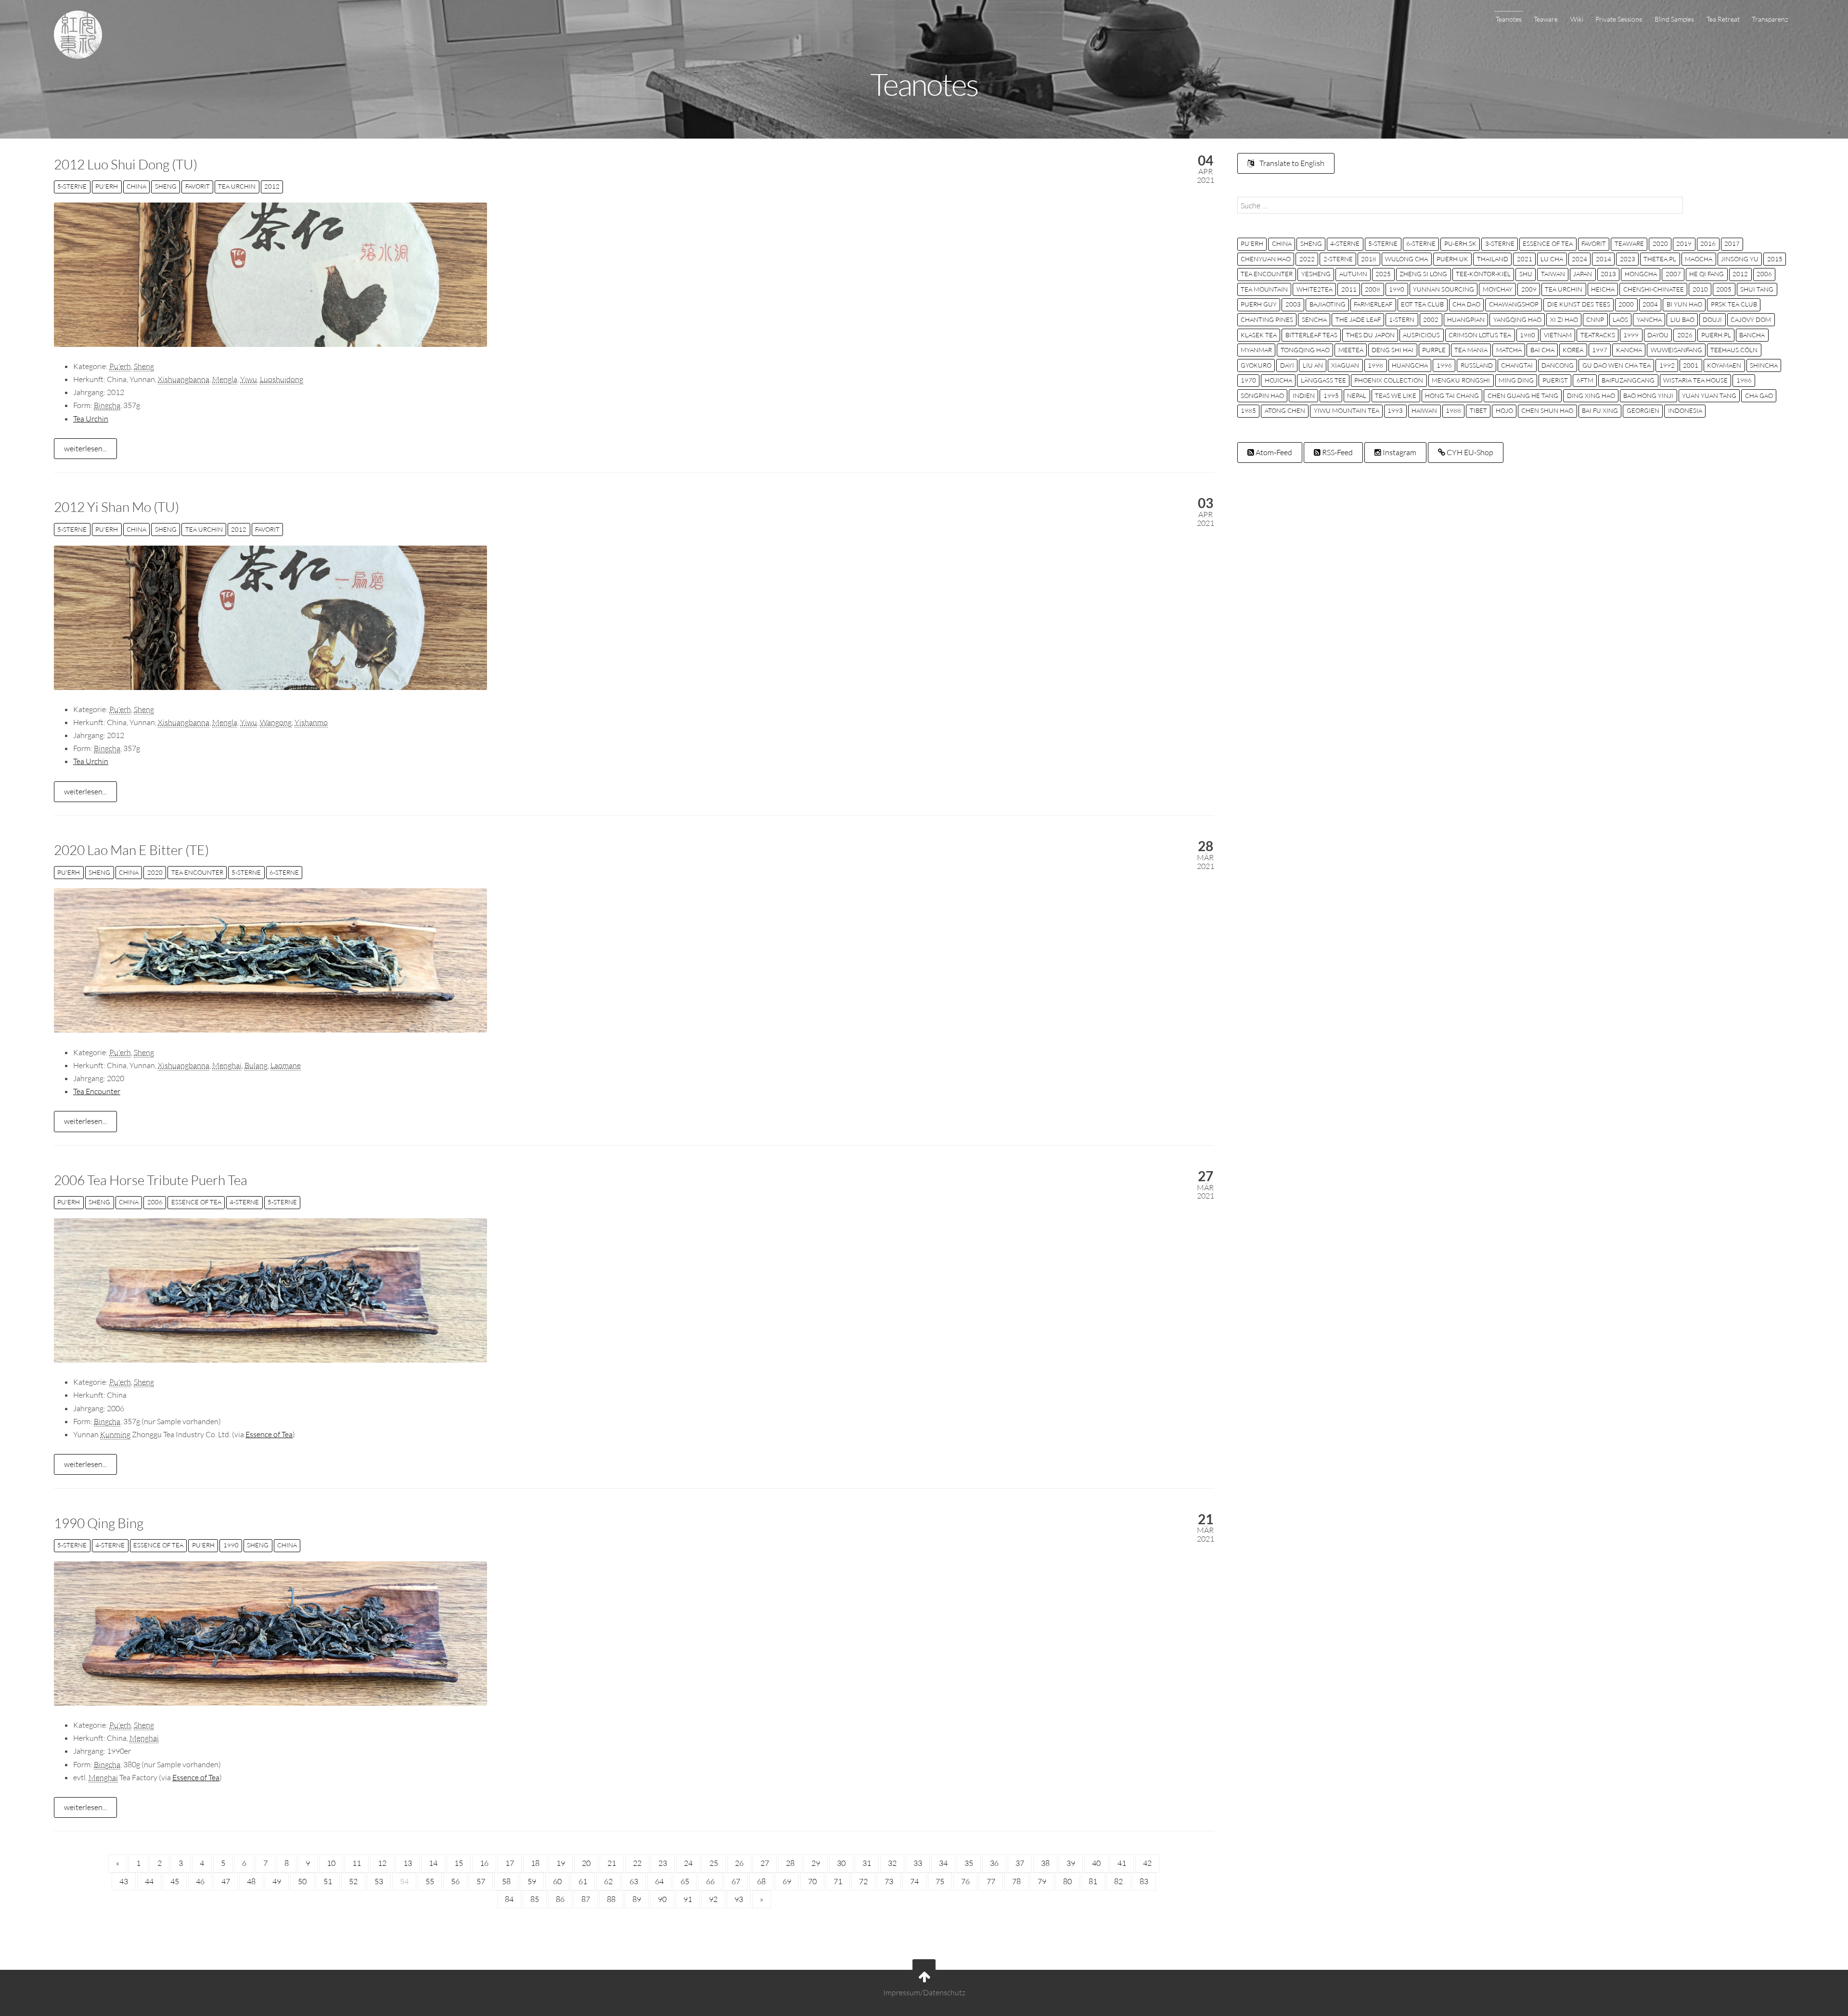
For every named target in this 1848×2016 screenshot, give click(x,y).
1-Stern (1402, 319)
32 (892, 1863)
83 (1144, 1881)
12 (382, 1863)
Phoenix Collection (1389, 380)
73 (889, 1881)
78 (1016, 1881)
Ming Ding (1516, 380)
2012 (272, 186)
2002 (1431, 319)
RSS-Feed (1337, 452)
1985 (1248, 410)
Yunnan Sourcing (1444, 289)
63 (634, 1881)
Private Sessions (1619, 19)
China (136, 186)
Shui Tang (1757, 289)
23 (663, 1863)
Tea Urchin (237, 186)
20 (586, 1863)
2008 (1373, 289)
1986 (1744, 380)
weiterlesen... (85, 448)
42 (1147, 1863)
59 (532, 1881)
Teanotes (1509, 19)
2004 (1650, 304)
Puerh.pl (1716, 335)
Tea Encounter (197, 872)
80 (1067, 1881)
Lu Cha (1552, 259)
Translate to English (1291, 163)
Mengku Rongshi (1461, 380)
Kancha (1629, 350)
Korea (1573, 350)
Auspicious (1421, 335)
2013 (1608, 274)
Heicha (1603, 289)
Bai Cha (1542, 350)
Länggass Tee (1323, 380)
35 (969, 1863)
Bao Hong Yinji (1648, 396)
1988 (1453, 410)
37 (1020, 1863)
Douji (1712, 319)
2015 (1775, 259)
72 (863, 1881)
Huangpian (1466, 319)
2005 (1724, 289)
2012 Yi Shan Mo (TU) (116, 507)
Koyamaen (1724, 365)
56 (455, 1881)
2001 (1691, 365)
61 (583, 1881)
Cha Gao (1759, 396)
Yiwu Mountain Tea (1347, 410)
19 (561, 1863)
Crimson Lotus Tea (1480, 335)
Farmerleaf (1373, 304)
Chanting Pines (1267, 319)
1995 (1331, 396)
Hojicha (1278, 380)
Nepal (1357, 396)
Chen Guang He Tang (1523, 396)
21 (612, 1863)
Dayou (1658, 335)
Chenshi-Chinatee (1654, 289)
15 (459, 1863)
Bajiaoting (1328, 304)
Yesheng (1316, 274)
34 (943, 1863)
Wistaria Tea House (1695, 380)
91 (688, 1899)
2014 (1604, 259)
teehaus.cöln (1734, 350)
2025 (1383, 274)
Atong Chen (1285, 410)
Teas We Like (1396, 396)
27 (765, 1863)
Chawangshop (1514, 304)
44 (149, 1881)
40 (1096, 1863)
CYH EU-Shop (1469, 452)
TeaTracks (1598, 335)
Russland (1477, 365)
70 (812, 1881)
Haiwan (1424, 410)
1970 (1248, 380)
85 (535, 1899)
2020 (155, 872)
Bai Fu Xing (1600, 410)
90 (662, 1899)
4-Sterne (244, 1202)
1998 (1375, 365)
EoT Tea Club (1422, 304)
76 (965, 1881)
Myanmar (1256, 350)
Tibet (1478, 410)
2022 (1307, 259)
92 (713, 1899)
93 (739, 1899)
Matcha (1509, 350)
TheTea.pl (1660, 259)
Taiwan (1553, 274)
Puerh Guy (1259, 304)
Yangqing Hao (1517, 319)
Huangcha (1410, 365)
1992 (1667, 365)
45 (175, 1881)
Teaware (1546, 19)
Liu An (1313, 365)
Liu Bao (1682, 319)
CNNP (1595, 319)
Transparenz (1770, 19)
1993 (1395, 410)
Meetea (1351, 350)
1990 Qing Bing (99, 1523)
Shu (1526, 274)
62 (608, 1881)
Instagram (1399, 452)
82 (1118, 1881)
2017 (1732, 243)
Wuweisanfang (1676, 350)
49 (277, 1881)
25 (714, 1863)
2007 (1673, 274)
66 (710, 1881)
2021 (1525, 259)
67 (736, 1881)
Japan (1583, 274)
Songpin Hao (1262, 396)
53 (379, 1881)
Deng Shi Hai (1392, 350)
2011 (1349, 289)
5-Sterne (72, 186)
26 (739, 1863)
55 (430, 1881)
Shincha (1764, 365)
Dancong (1558, 365)
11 (357, 1863)
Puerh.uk (1452, 259)
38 (1045, 1863)
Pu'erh (107, 186)
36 (994, 1863)
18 (535, 1863)
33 (918, 1863)
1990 (231, 1545)
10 (331, 1863)
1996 (1444, 365)
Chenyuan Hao (1266, 259)
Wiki (1577, 19)
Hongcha (1641, 274)
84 (509, 1899)
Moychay (1498, 289)
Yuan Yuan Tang (1709, 396)
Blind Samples (1674, 19)
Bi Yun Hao (1684, 304)
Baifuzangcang (1628, 380)
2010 (1700, 289)
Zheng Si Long (1423, 274)
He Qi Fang (1707, 274)
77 (991, 1881)
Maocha (1699, 259)
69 (787, 1881)
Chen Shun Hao (1547, 410)
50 (302, 1881)
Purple (1434, 350)
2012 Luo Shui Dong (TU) (126, 164)
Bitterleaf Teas (1311, 335)
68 (761, 1881)
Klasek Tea (1259, 335)
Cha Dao (1466, 304)
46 (200, 1881)
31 (867, 1863)
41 (1122, 1863)
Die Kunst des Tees (1579, 304)
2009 (1529, 289)
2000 (1626, 304)
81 (1093, 1881)
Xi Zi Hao (1564, 319)
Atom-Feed (1273, 452)
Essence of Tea (196, 1202)
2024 (1579, 259)
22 (637, 1863)
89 (637, 1899)
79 (1042, 1881)
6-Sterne (284, 872)
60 (557, 1881)
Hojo (1504, 410)
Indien (1304, 396)
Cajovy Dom (1751, 319)
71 (838, 1881)
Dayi (1287, 365)
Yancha (1649, 319)
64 (659, 1881)
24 (688, 1863)
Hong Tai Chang (1452, 396)
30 (841, 1863)
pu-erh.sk (1460, 243)
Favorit (198, 186)
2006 (155, 1202)
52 (353, 1881)
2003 (1293, 304)
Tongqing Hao (1305, 350)
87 (586, 1899)
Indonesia (1685, 410)
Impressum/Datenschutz (924, 1992)
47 (226, 1881)
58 (506, 1881)
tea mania (1471, 350)
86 (560, 1899)
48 (251, 1881)
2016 (1708, 243)
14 (433, 1863)
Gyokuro (1256, 365)
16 (484, 1863)
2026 (1685, 335)
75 (940, 1881)
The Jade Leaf (1358, 319)
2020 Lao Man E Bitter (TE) (131, 850)
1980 (1527, 335)
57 (481, 1881)
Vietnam (1558, 335)
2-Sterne (1338, 259)
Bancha (1752, 335)
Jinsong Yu (1740, 259)
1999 (1631, 335)
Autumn (1353, 274)
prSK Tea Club (1734, 304)
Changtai (1517, 365)
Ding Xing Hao (1591, 396)
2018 (1369, 259)
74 (914, 1881)
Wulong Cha (1406, 259)
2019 (1684, 243)
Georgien (1643, 410)
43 (124, 1881)
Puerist (1555, 380)
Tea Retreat (1723, 19)
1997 (1600, 350)
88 (611, 1899)
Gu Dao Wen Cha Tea (1617, 365)
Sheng (166, 186)
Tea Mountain (1264, 289)
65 (685, 1881)
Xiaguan (1345, 365)
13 (408, 1863)
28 (790, 1863)
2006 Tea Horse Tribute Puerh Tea (151, 1180)
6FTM (1585, 380)
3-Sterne (1500, 243)
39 (1071, 1863)
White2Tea (1315, 289)
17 (510, 1863)
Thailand (1493, 259)
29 (816, 1863)
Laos (1620, 319)
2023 (1628, 259)
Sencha (1314, 319)
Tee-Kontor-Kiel (1483, 274)
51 (328, 1881)
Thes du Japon (1370, 335)
